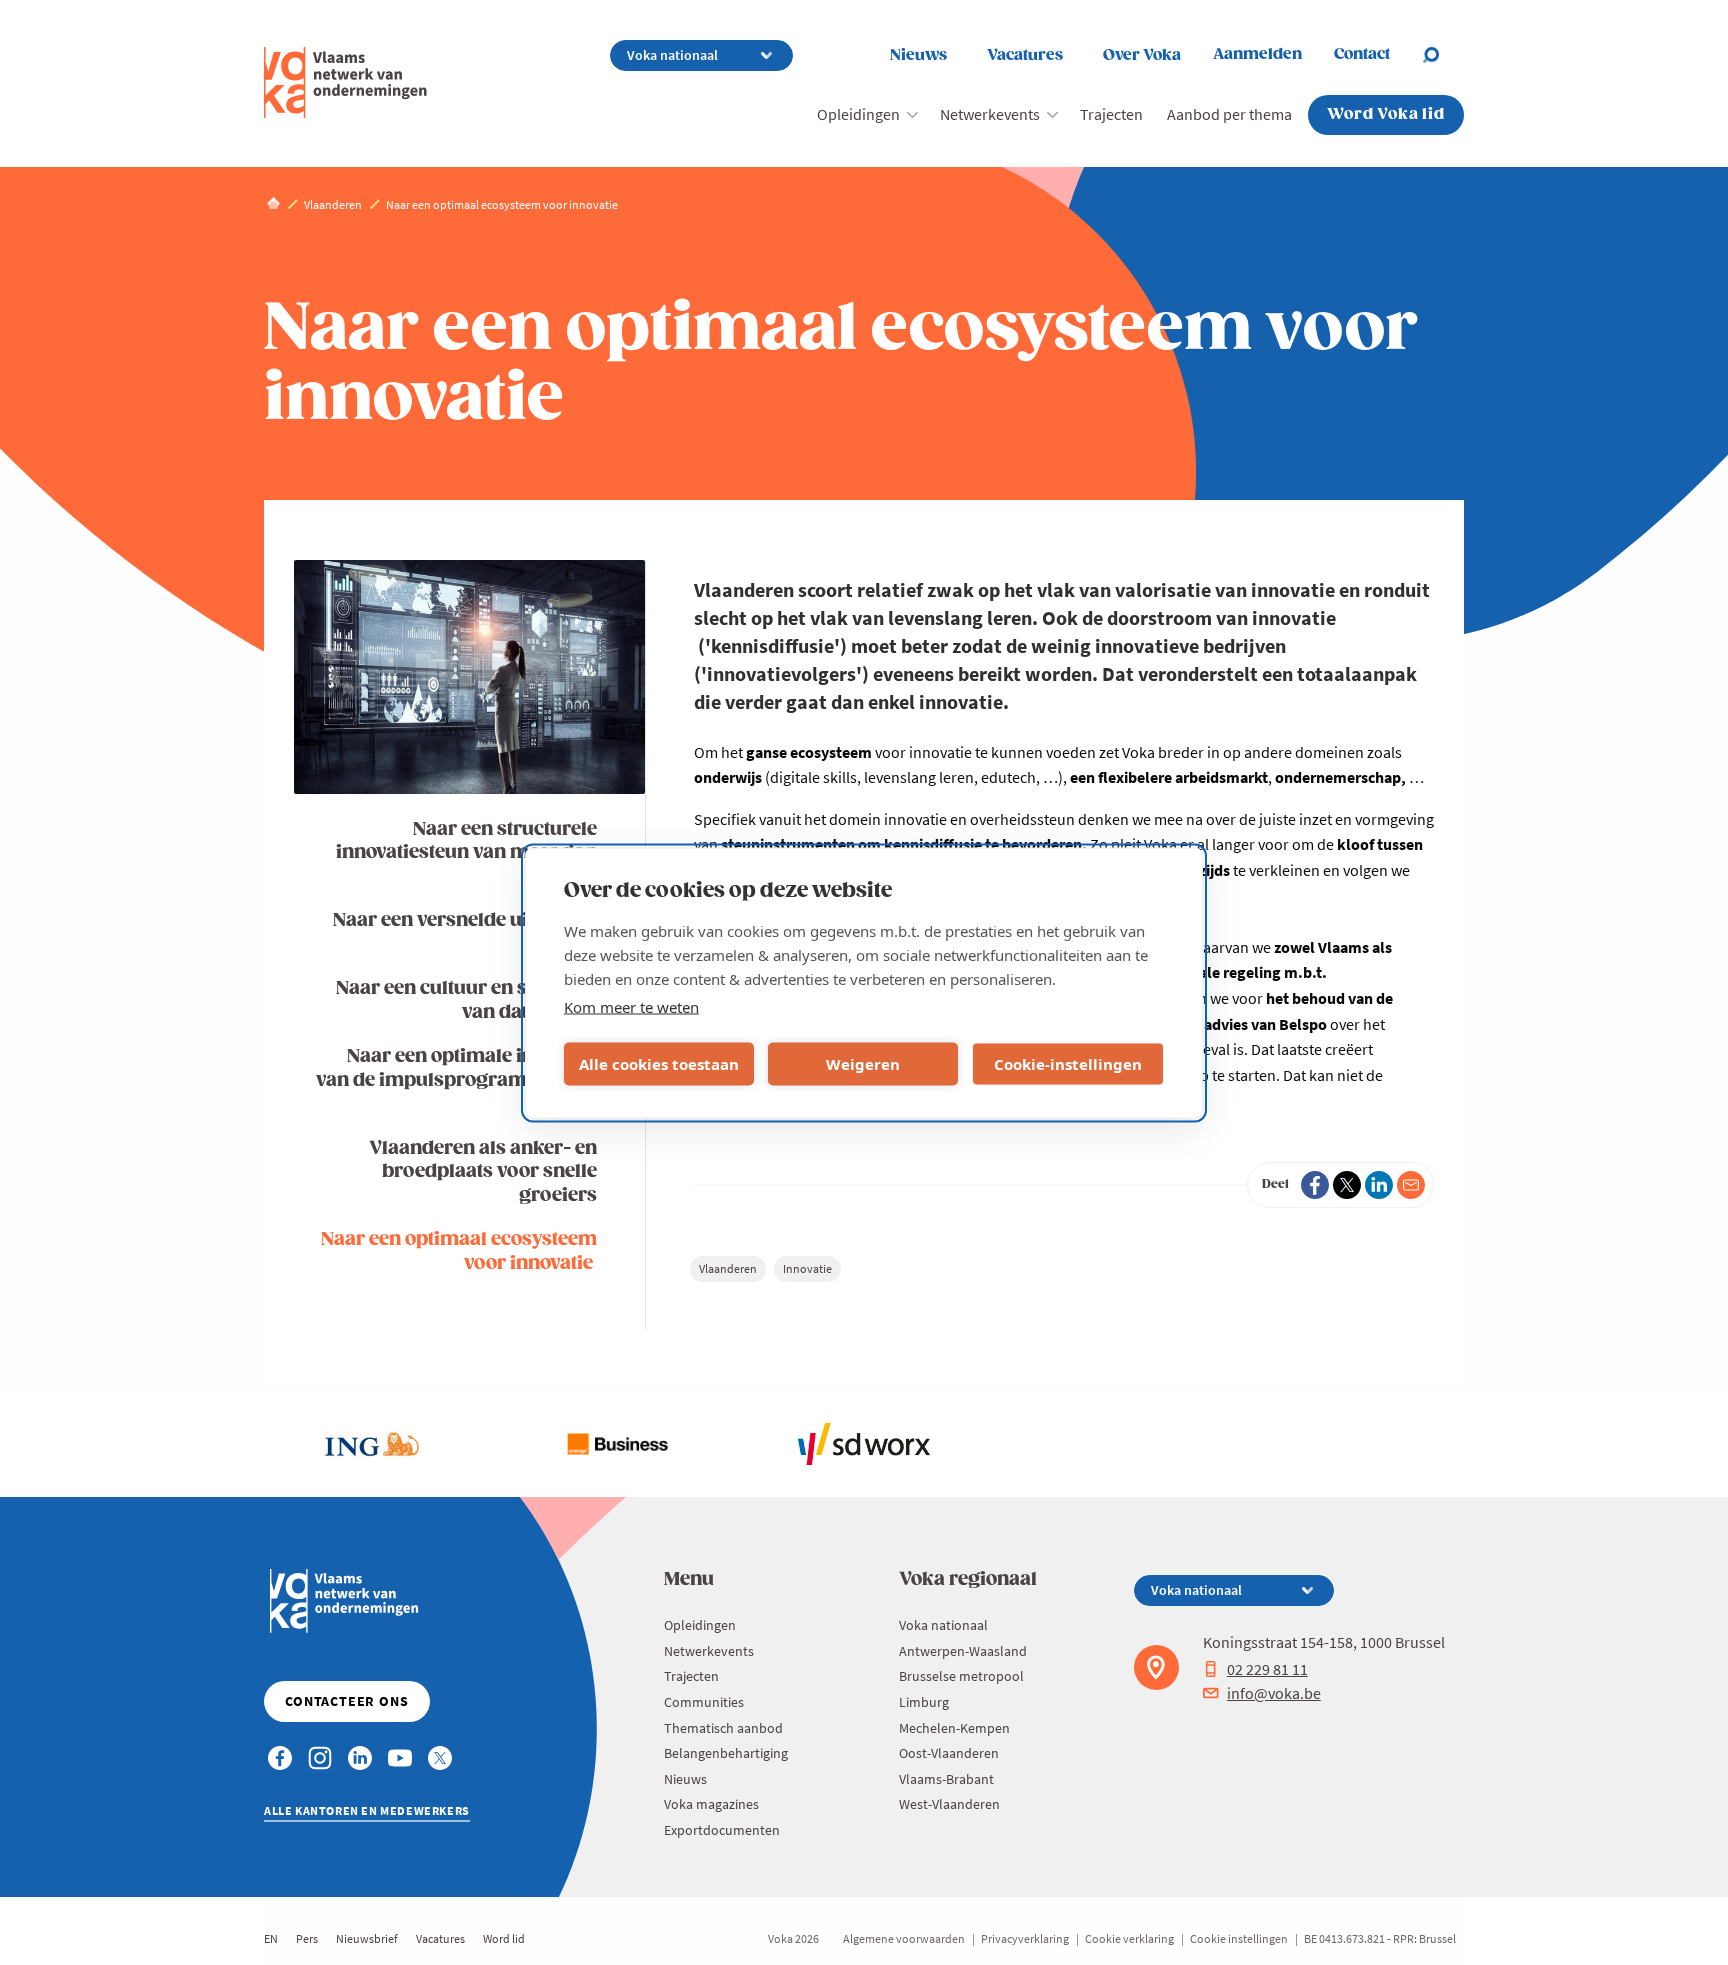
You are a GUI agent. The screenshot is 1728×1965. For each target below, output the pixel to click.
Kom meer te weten (631, 1006)
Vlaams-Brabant (946, 1779)
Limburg (924, 1702)
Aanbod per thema (1229, 114)
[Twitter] (1347, 1185)
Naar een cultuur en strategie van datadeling (466, 1000)
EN (271, 1938)
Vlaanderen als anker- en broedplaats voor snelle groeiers (483, 1172)
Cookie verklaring (1129, 1938)
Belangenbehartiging (726, 1753)
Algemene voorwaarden (904, 1938)
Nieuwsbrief (367, 1938)
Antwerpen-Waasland (963, 1651)
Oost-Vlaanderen (949, 1753)
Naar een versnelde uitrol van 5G (465, 932)
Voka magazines (711, 1804)
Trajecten (1111, 114)
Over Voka (1142, 55)
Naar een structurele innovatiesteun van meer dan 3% (466, 853)
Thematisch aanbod (723, 1728)
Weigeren (863, 1064)
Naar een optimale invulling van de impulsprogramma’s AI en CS (456, 1080)
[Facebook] (1315, 1185)
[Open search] (1443, 55)
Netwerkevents (990, 114)
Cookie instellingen (1239, 1938)
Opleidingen (858, 114)
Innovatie (807, 1268)
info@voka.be (1274, 1693)
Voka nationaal (943, 1625)
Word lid (504, 1938)
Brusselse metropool (961, 1676)
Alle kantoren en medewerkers (367, 1810)
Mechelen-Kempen (954, 1728)
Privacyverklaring (1025, 1938)
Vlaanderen (728, 1268)
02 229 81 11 (1267, 1669)
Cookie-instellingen (1068, 1064)
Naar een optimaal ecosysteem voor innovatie (459, 1251)
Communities (704, 1702)
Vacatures (1025, 55)
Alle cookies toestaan (659, 1064)
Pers (307, 1938)
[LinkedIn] (1379, 1185)
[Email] (1411, 1185)
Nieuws (918, 55)
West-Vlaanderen (949, 1804)
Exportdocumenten (722, 1830)
